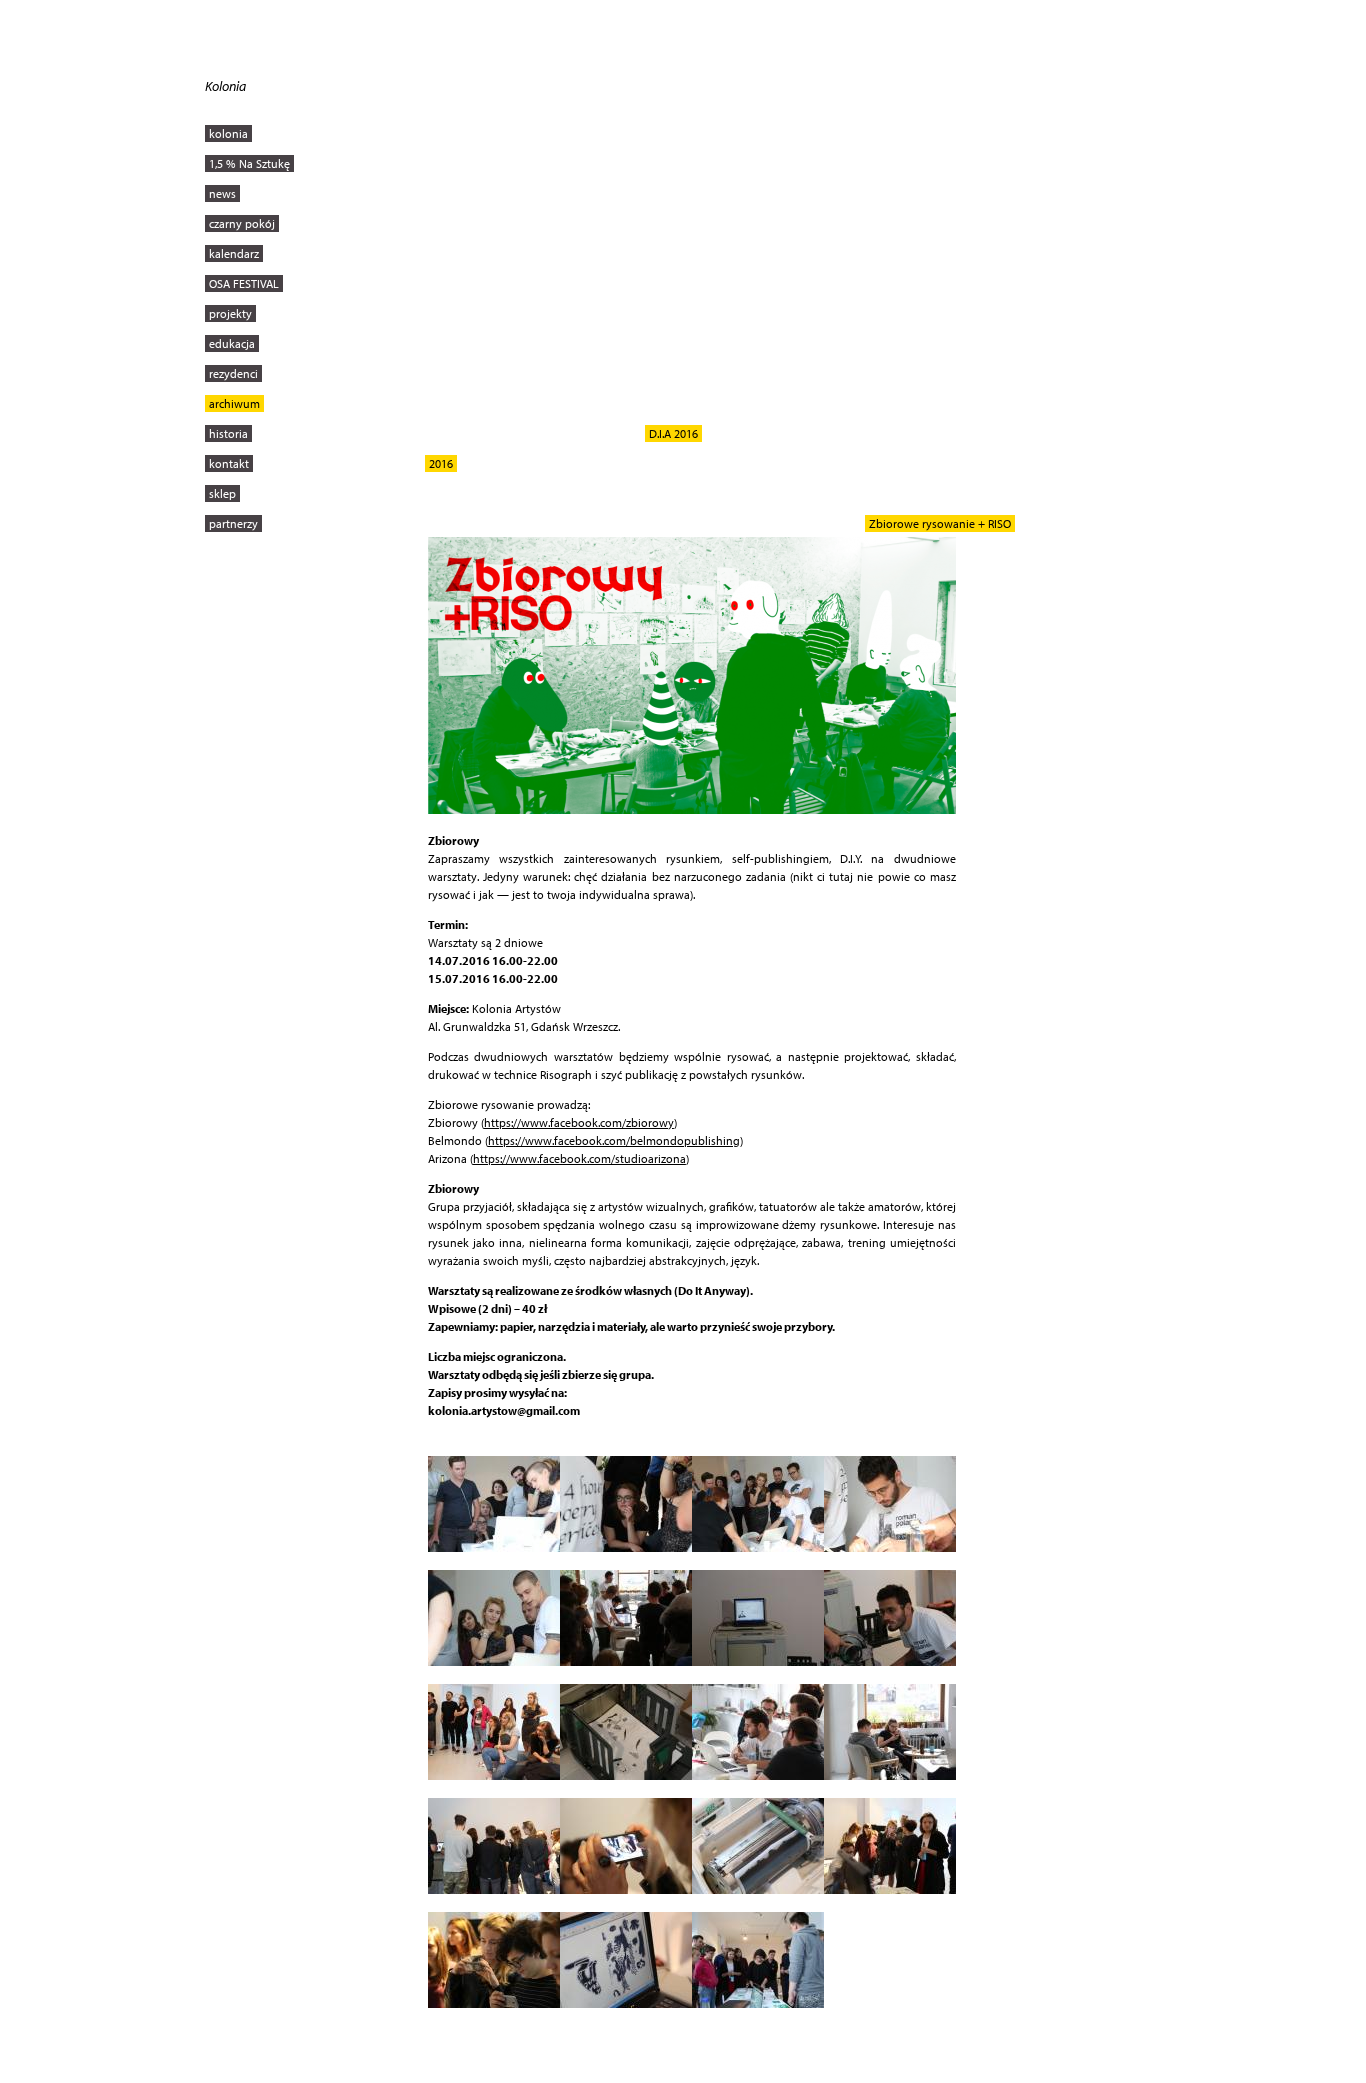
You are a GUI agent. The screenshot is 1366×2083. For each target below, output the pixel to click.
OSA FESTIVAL (244, 283)
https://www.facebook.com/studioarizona (579, 1158)
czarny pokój (242, 223)
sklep (222, 493)
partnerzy (233, 523)
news (222, 193)
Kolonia (225, 86)
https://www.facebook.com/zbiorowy (579, 1122)
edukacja (232, 343)
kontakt (229, 463)
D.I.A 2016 (673, 433)
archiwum (234, 403)
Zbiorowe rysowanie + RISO (940, 523)
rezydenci (233, 373)
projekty (230, 313)
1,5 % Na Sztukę (249, 163)
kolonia (228, 133)
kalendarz (234, 253)
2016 (441, 463)
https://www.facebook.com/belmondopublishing (614, 1140)
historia (228, 433)
